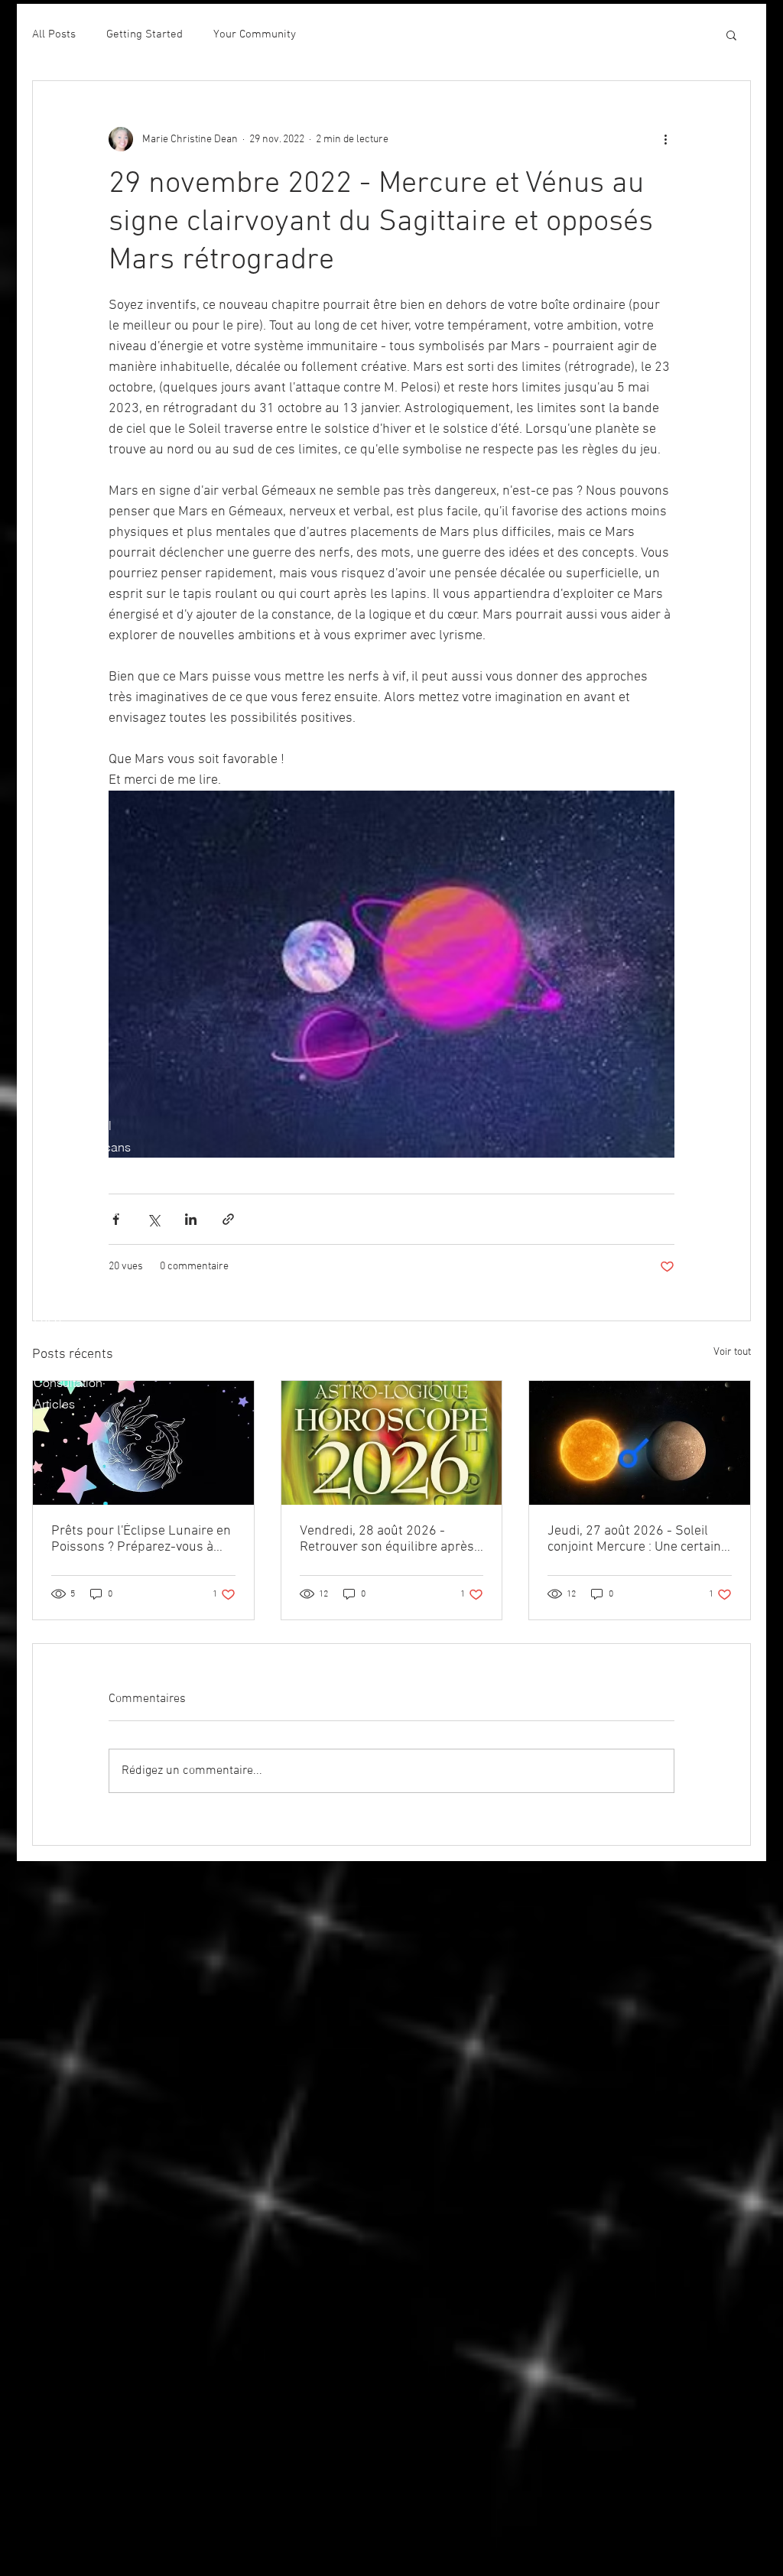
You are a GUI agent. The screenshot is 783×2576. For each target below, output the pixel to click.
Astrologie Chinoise (88, 1233)
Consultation (68, 1382)
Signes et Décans (82, 1147)
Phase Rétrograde (83, 1211)
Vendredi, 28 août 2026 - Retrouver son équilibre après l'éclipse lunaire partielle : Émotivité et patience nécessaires (387, 1539)
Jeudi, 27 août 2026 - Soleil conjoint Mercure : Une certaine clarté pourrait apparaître (638, 1539)
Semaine (58, 1104)
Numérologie (69, 1275)
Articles (54, 1404)
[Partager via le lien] (228, 1219)
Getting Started (145, 34)
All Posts (54, 34)
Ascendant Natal (80, 1168)
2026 (47, 1318)
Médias (54, 1340)
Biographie (64, 1083)
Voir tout (732, 1352)
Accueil (55, 1061)
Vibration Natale (78, 1297)
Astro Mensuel (73, 1126)
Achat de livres (75, 1361)
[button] (731, 34)
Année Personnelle (86, 1254)
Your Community (255, 34)
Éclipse (54, 1190)
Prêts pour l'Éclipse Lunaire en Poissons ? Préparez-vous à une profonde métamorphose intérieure (141, 1539)
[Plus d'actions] (665, 139)
